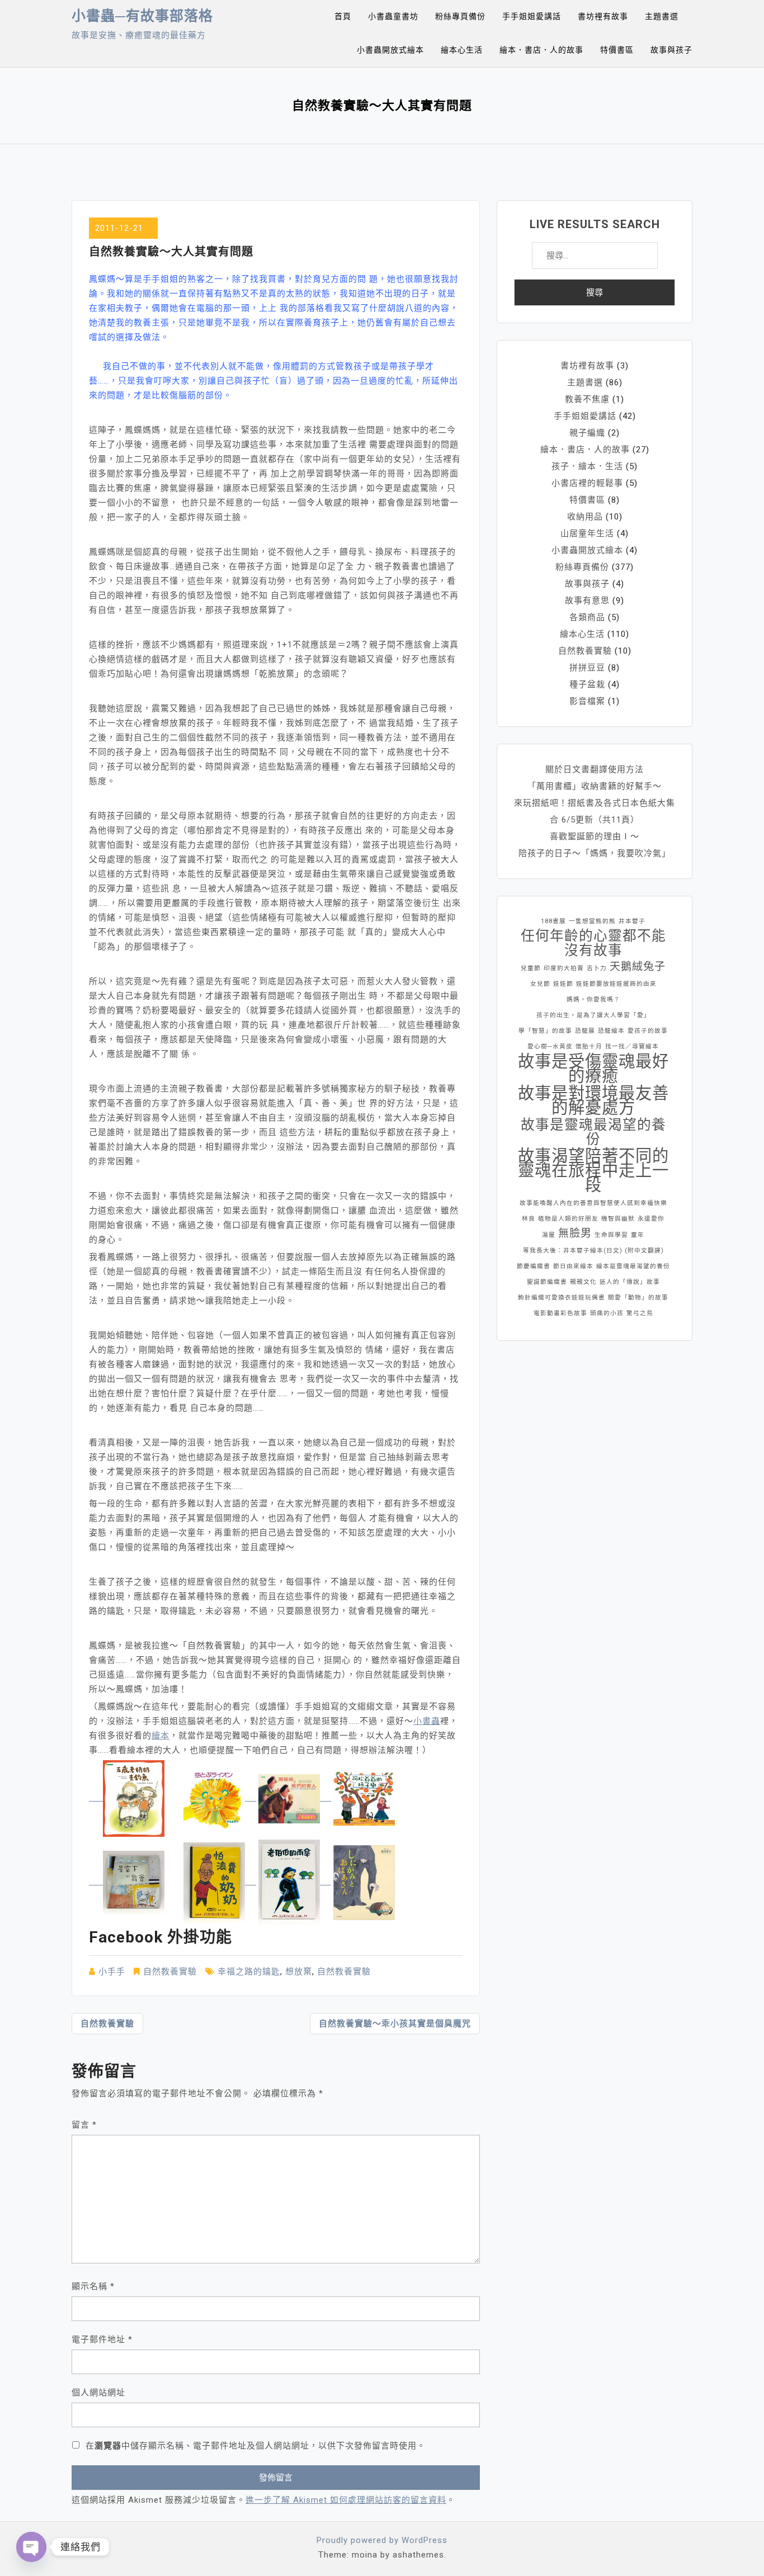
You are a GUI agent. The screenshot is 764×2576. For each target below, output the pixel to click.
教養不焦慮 (587, 399)
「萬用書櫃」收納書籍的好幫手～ (595, 786)
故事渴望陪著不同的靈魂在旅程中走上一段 (593, 1170)
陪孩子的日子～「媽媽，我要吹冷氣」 (595, 853)
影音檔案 (587, 701)
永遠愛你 (651, 1219)
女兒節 (540, 984)
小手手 (112, 1972)
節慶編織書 (534, 1266)
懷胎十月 (589, 1046)
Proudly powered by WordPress (382, 2540)
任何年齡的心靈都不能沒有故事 (593, 943)
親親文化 (583, 1282)
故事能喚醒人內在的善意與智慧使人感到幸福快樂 (593, 1203)
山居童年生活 (587, 533)
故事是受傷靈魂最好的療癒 (593, 1069)
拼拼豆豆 (587, 668)
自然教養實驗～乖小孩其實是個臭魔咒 (395, 2024)
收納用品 (585, 517)
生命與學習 (611, 1235)
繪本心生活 (462, 50)
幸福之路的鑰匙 (249, 1972)
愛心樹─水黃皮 (550, 1046)
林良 (529, 1219)
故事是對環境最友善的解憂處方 (593, 1100)
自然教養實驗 (170, 1972)
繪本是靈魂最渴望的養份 (633, 1266)
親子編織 (587, 433)
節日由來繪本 (573, 1266)
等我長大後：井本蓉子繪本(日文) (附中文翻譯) (593, 1251)
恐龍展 (585, 1031)
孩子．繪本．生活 (587, 466)
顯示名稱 (93, 2286)
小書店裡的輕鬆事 (587, 483)
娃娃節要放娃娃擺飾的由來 (616, 984)
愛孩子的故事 (648, 1031)
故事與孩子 (671, 50)
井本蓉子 (632, 921)
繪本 (161, 1736)
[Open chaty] (31, 2547)
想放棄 (299, 1972)
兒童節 (531, 968)
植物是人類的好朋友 (568, 1219)
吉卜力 (597, 968)
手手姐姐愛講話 (532, 16)
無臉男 (575, 1233)
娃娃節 (563, 984)
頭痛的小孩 (607, 1313)
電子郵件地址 (102, 2339)
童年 (638, 1235)
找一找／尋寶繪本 (632, 1046)
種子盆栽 (587, 684)
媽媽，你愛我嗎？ (593, 999)
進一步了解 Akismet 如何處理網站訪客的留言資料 (346, 2500)
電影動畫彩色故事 (560, 1313)
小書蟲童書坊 (393, 16)
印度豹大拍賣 (564, 968)
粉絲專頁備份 (460, 16)
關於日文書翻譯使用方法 (595, 769)
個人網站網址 (98, 2393)
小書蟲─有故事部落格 (142, 16)
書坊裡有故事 (603, 16)
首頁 (343, 16)
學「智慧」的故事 (545, 1031)
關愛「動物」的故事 (638, 1298)
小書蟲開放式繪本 (390, 50)
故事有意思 (587, 601)
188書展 (553, 921)
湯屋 (549, 1235)
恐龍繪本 (611, 1031)
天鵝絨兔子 (638, 966)
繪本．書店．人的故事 (541, 50)
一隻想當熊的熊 (592, 921)
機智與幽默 (618, 1219)
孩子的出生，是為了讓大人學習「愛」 (593, 1015)
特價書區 (617, 50)
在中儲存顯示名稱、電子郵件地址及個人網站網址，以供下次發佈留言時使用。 (256, 2446)
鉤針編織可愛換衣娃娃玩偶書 (562, 1298)
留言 (84, 2125)
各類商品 (587, 617)
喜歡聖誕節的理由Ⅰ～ (595, 836)
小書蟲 (427, 1721)
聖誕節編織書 (547, 1282)
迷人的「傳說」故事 (630, 1282)
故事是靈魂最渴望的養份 (593, 1132)
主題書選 (662, 16)
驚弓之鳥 (640, 1313)
